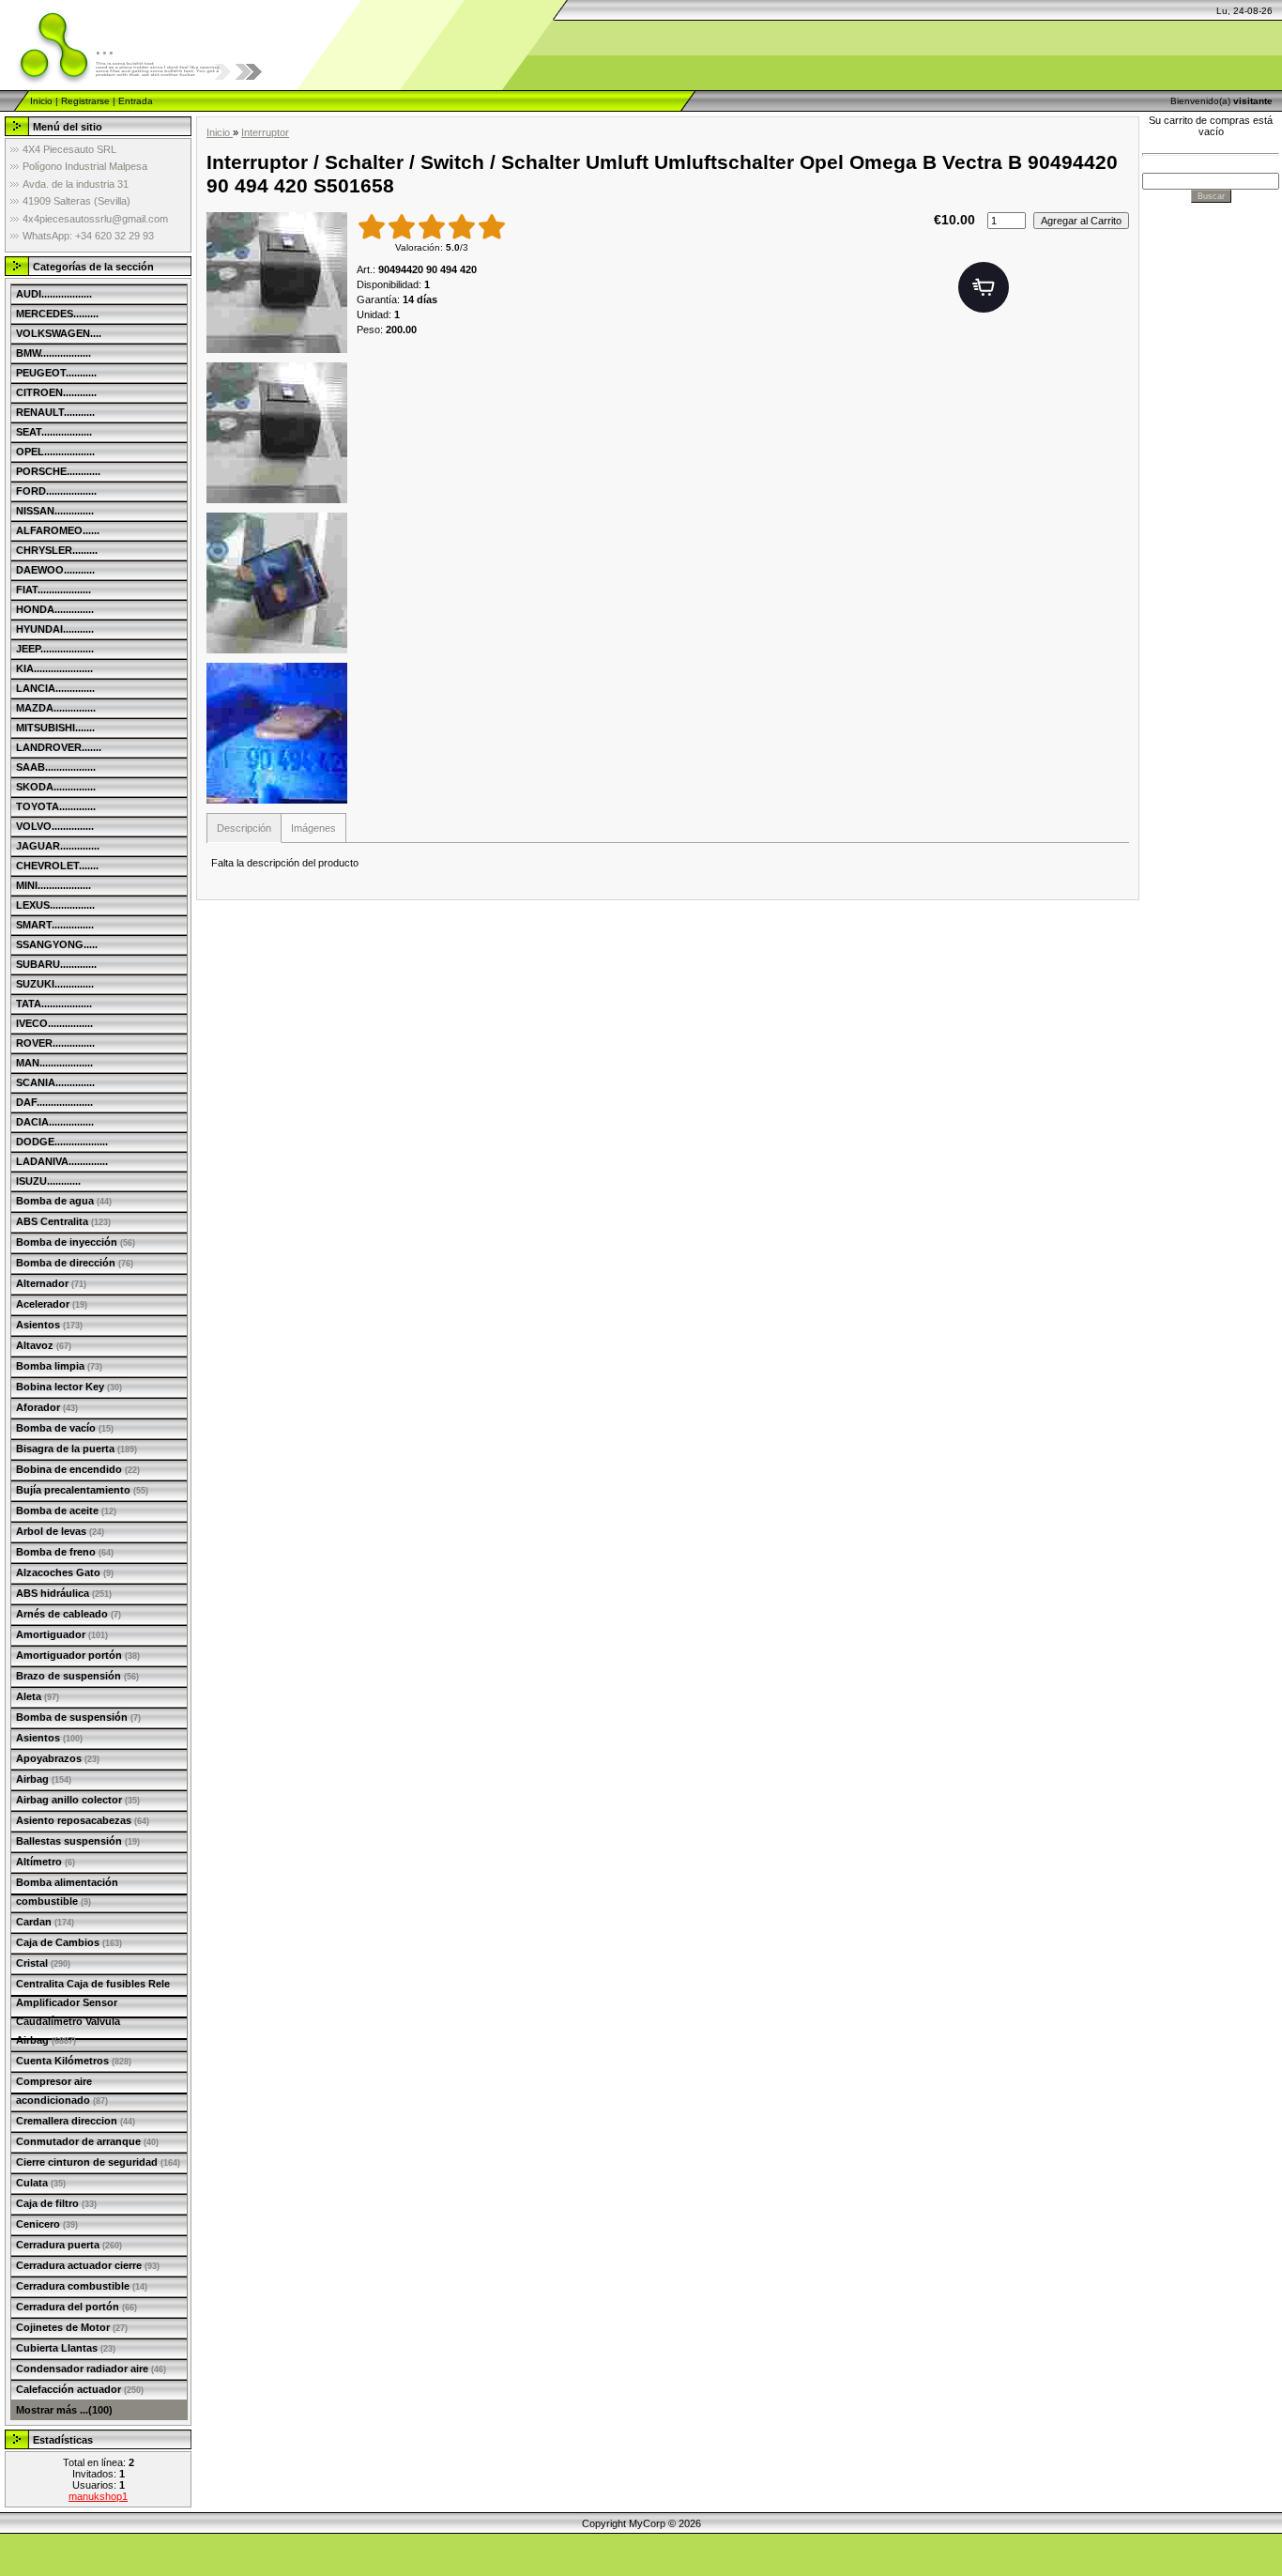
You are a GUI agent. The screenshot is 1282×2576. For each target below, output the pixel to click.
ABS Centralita (63, 1221)
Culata (41, 2183)
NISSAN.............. (55, 511)
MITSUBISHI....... (55, 728)
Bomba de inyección (76, 1242)
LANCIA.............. (55, 688)
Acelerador (52, 1304)
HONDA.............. (55, 609)
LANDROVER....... (59, 747)
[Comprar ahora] (984, 287)
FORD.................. (56, 491)
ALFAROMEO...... (58, 530)
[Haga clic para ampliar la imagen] (277, 283)
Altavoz (44, 1345)
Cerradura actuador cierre (88, 2265)
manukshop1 (98, 2496)
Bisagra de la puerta (76, 1449)
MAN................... (54, 1063)
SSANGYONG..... (57, 944)
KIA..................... (54, 668)
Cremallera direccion (76, 2121)
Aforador (47, 1407)
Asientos (49, 1325)
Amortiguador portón (78, 1655)
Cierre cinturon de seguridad (98, 2162)
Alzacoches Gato (65, 1572)
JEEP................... (55, 649)
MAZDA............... (56, 708)
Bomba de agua (64, 1201)
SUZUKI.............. (55, 984)
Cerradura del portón (76, 2307)
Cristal (43, 1963)
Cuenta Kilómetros (74, 2061)
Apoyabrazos (58, 1758)
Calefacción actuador (80, 2389)
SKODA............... (56, 787)
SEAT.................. (54, 432)
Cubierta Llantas (66, 2348)
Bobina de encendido (78, 1469)
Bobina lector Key (69, 1387)
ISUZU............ (48, 1181)
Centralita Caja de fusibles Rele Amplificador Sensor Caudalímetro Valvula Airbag (93, 2012)
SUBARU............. (56, 964)
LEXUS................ (55, 905)
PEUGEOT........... (56, 373)
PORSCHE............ (58, 471)
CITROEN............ (56, 392)
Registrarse (85, 101)
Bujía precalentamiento (82, 1490)
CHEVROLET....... (57, 866)
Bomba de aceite (66, 1510)
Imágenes (313, 828)
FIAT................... (53, 590)
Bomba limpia (59, 1366)
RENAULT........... (55, 412)
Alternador (51, 1283)
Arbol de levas (60, 1531)
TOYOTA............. (56, 806)
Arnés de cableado (69, 1614)
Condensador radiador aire (91, 2369)
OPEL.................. (55, 452)
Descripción (244, 828)
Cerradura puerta (69, 2245)
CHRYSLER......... (57, 550)
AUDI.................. (54, 294)
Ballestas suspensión (78, 1841)
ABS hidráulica (64, 1593)
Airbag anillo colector (78, 1800)
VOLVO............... (55, 826)
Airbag (44, 1779)
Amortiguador (62, 1634)
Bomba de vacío (65, 1428)
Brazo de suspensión (77, 1676)
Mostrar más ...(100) (64, 2410)
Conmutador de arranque (87, 2141)
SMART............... (55, 925)
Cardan (45, 1922)
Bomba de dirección (75, 1263)
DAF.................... (54, 1102)
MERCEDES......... (57, 314)
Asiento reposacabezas (83, 1820)
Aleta (38, 1696)
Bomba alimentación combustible (67, 1892)
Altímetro (46, 1862)
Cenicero (47, 2224)
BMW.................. (53, 353)
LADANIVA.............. (62, 1161)
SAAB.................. (56, 767)
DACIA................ (55, 1122)
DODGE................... (62, 1142)
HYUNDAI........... (55, 629)
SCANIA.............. (55, 1082)
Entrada (136, 101)
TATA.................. (54, 1004)
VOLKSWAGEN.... (59, 333)
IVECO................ (54, 1023)
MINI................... (53, 885)
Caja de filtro (56, 2203)
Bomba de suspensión (78, 1717)
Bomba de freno (65, 1552)
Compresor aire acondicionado (62, 2091)
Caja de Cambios (69, 1942)
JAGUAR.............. (58, 846)
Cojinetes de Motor (72, 2327)
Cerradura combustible (82, 2286)
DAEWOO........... (55, 570)
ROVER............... (55, 1043)
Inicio (41, 101)
